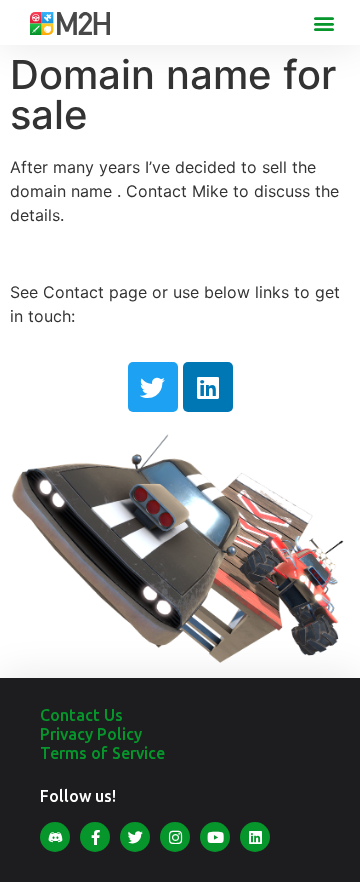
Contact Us (81, 715)
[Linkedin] (208, 387)
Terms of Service (102, 753)
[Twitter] (153, 387)
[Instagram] (175, 837)
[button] (323, 22)
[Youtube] (215, 837)
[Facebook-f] (95, 837)
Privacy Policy (91, 734)
